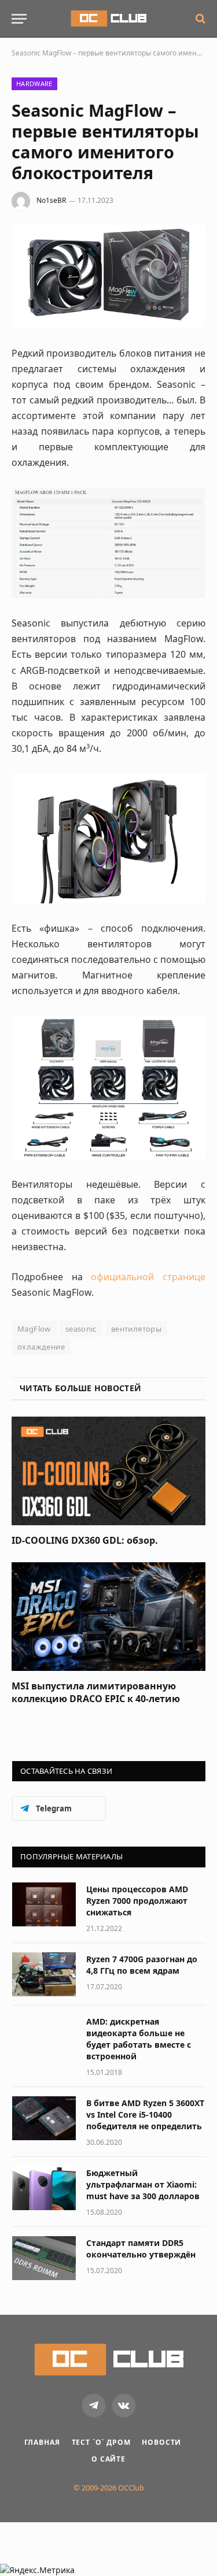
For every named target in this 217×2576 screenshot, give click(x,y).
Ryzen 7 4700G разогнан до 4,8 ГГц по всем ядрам (142, 1965)
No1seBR (51, 200)
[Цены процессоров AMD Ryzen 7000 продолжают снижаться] (44, 1904)
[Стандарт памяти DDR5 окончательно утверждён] (44, 2258)
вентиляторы (136, 1329)
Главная (42, 2442)
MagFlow (34, 1329)
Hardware (34, 84)
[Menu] (19, 19)
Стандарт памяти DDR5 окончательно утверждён (141, 2249)
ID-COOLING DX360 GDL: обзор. (85, 1540)
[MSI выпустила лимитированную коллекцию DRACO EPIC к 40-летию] (108, 1617)
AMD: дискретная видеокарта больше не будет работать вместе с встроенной (139, 2039)
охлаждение (41, 1347)
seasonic (81, 1329)
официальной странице (148, 1277)
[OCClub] (108, 18)
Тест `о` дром (101, 2442)
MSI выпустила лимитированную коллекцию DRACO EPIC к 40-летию (96, 1692)
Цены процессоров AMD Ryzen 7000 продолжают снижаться (137, 1901)
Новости (161, 2442)
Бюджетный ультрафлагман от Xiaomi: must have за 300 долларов (143, 2184)
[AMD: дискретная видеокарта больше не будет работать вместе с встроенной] (44, 2037)
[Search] (199, 19)
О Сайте (108, 2459)
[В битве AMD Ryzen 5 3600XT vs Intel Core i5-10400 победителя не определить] (44, 2118)
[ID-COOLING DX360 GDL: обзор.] (108, 1471)
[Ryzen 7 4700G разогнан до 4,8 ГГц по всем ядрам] (44, 1974)
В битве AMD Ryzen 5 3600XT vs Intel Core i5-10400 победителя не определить (145, 2114)
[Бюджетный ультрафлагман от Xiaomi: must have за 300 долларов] (44, 2188)
